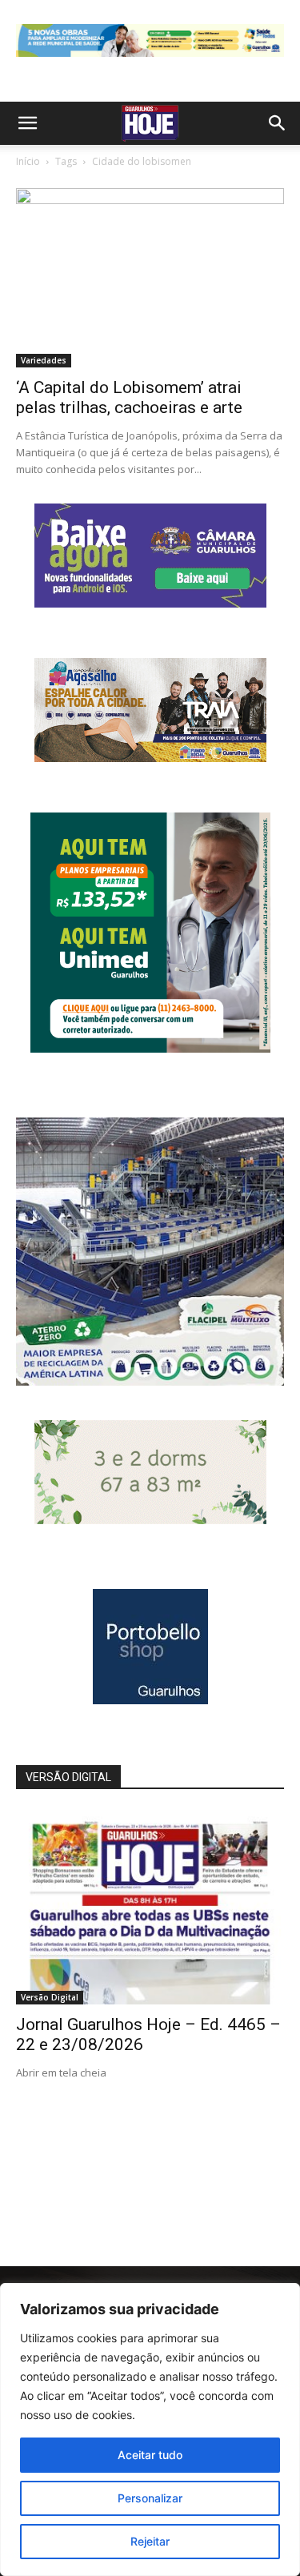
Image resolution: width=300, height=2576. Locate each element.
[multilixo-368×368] (150, 1381)
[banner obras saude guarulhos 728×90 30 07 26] (150, 60)
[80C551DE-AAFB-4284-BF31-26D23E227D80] (150, 1048)
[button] (27, 123)
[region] (150, 2430)
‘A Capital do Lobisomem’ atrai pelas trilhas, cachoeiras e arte (129, 397)
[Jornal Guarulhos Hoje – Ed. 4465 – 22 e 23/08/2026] (150, 1907)
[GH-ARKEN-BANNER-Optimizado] (150, 1520)
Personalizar (150, 2498)
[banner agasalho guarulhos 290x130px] (150, 758)
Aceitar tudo (150, 2455)
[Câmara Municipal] (150, 603)
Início (28, 161)
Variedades (44, 360)
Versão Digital (50, 1997)
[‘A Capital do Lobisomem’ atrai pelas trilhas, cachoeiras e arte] (150, 277)
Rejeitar (150, 2541)
